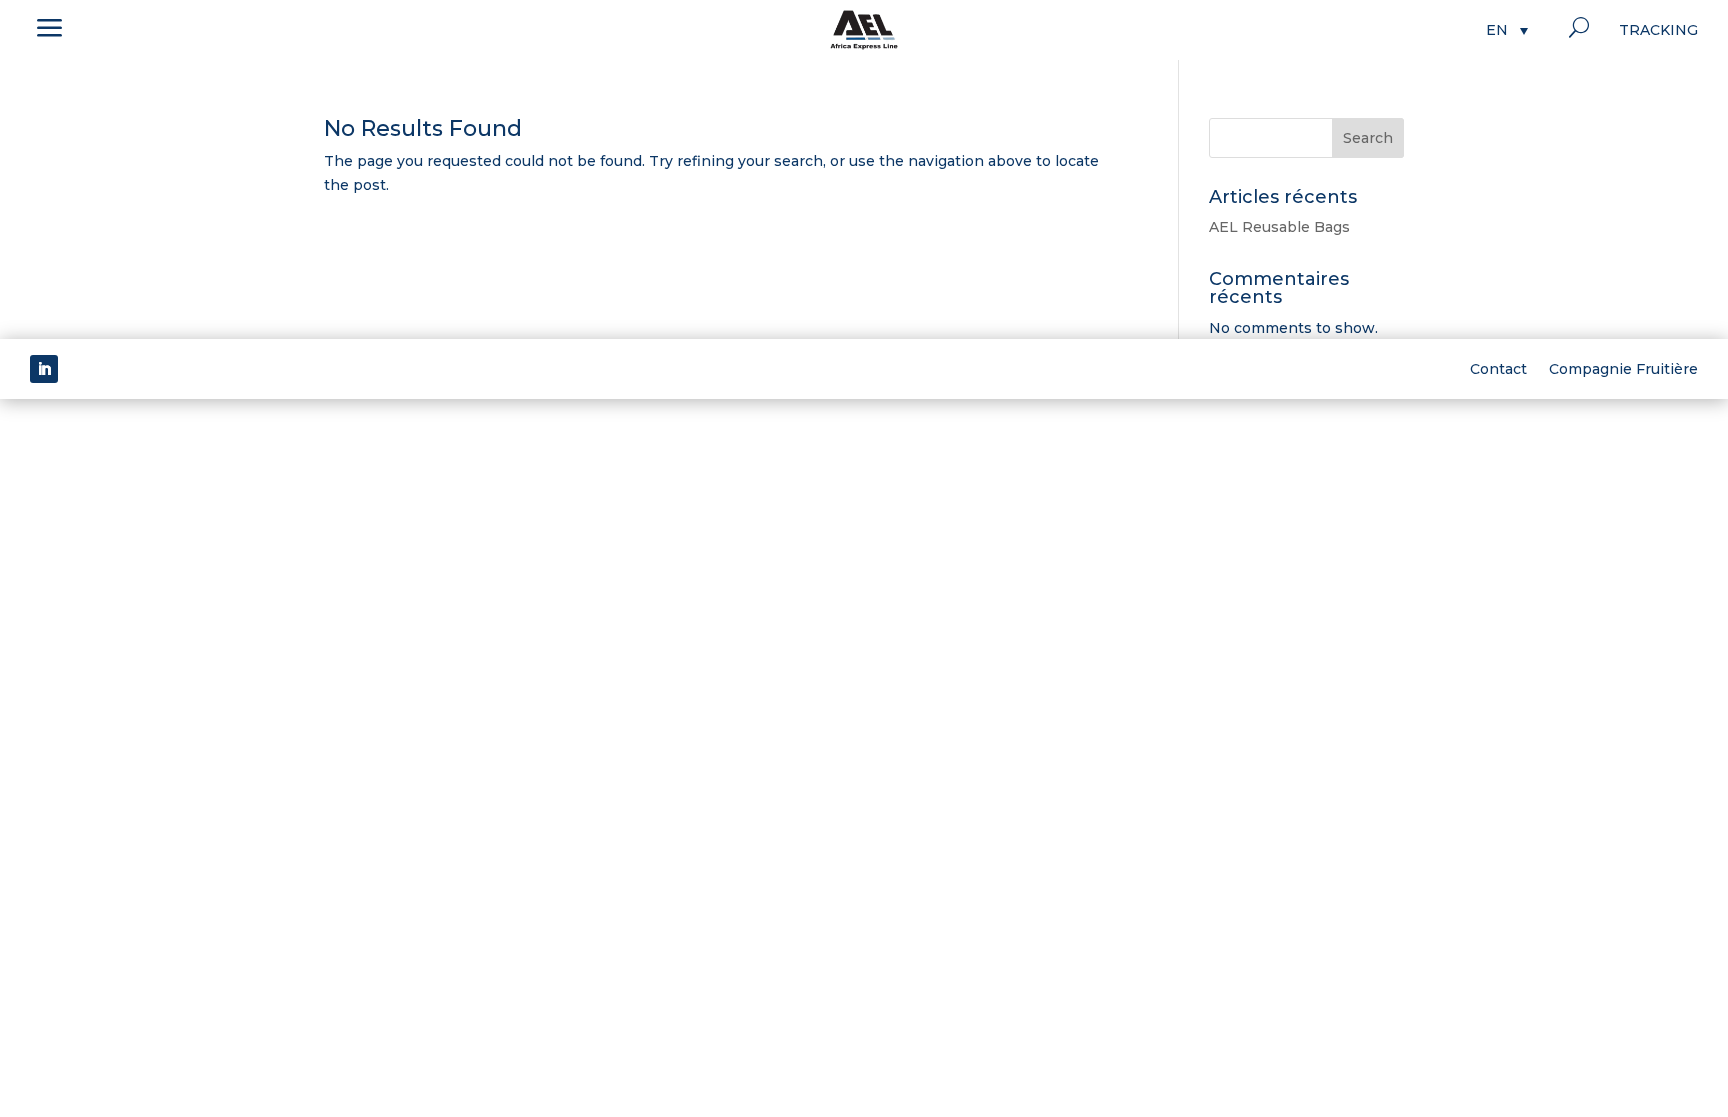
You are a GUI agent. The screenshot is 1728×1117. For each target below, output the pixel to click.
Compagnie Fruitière (1623, 368)
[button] (1507, 29)
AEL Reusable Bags (1279, 227)
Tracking (1658, 31)
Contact (1498, 368)
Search (1368, 138)
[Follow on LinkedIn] (44, 369)
